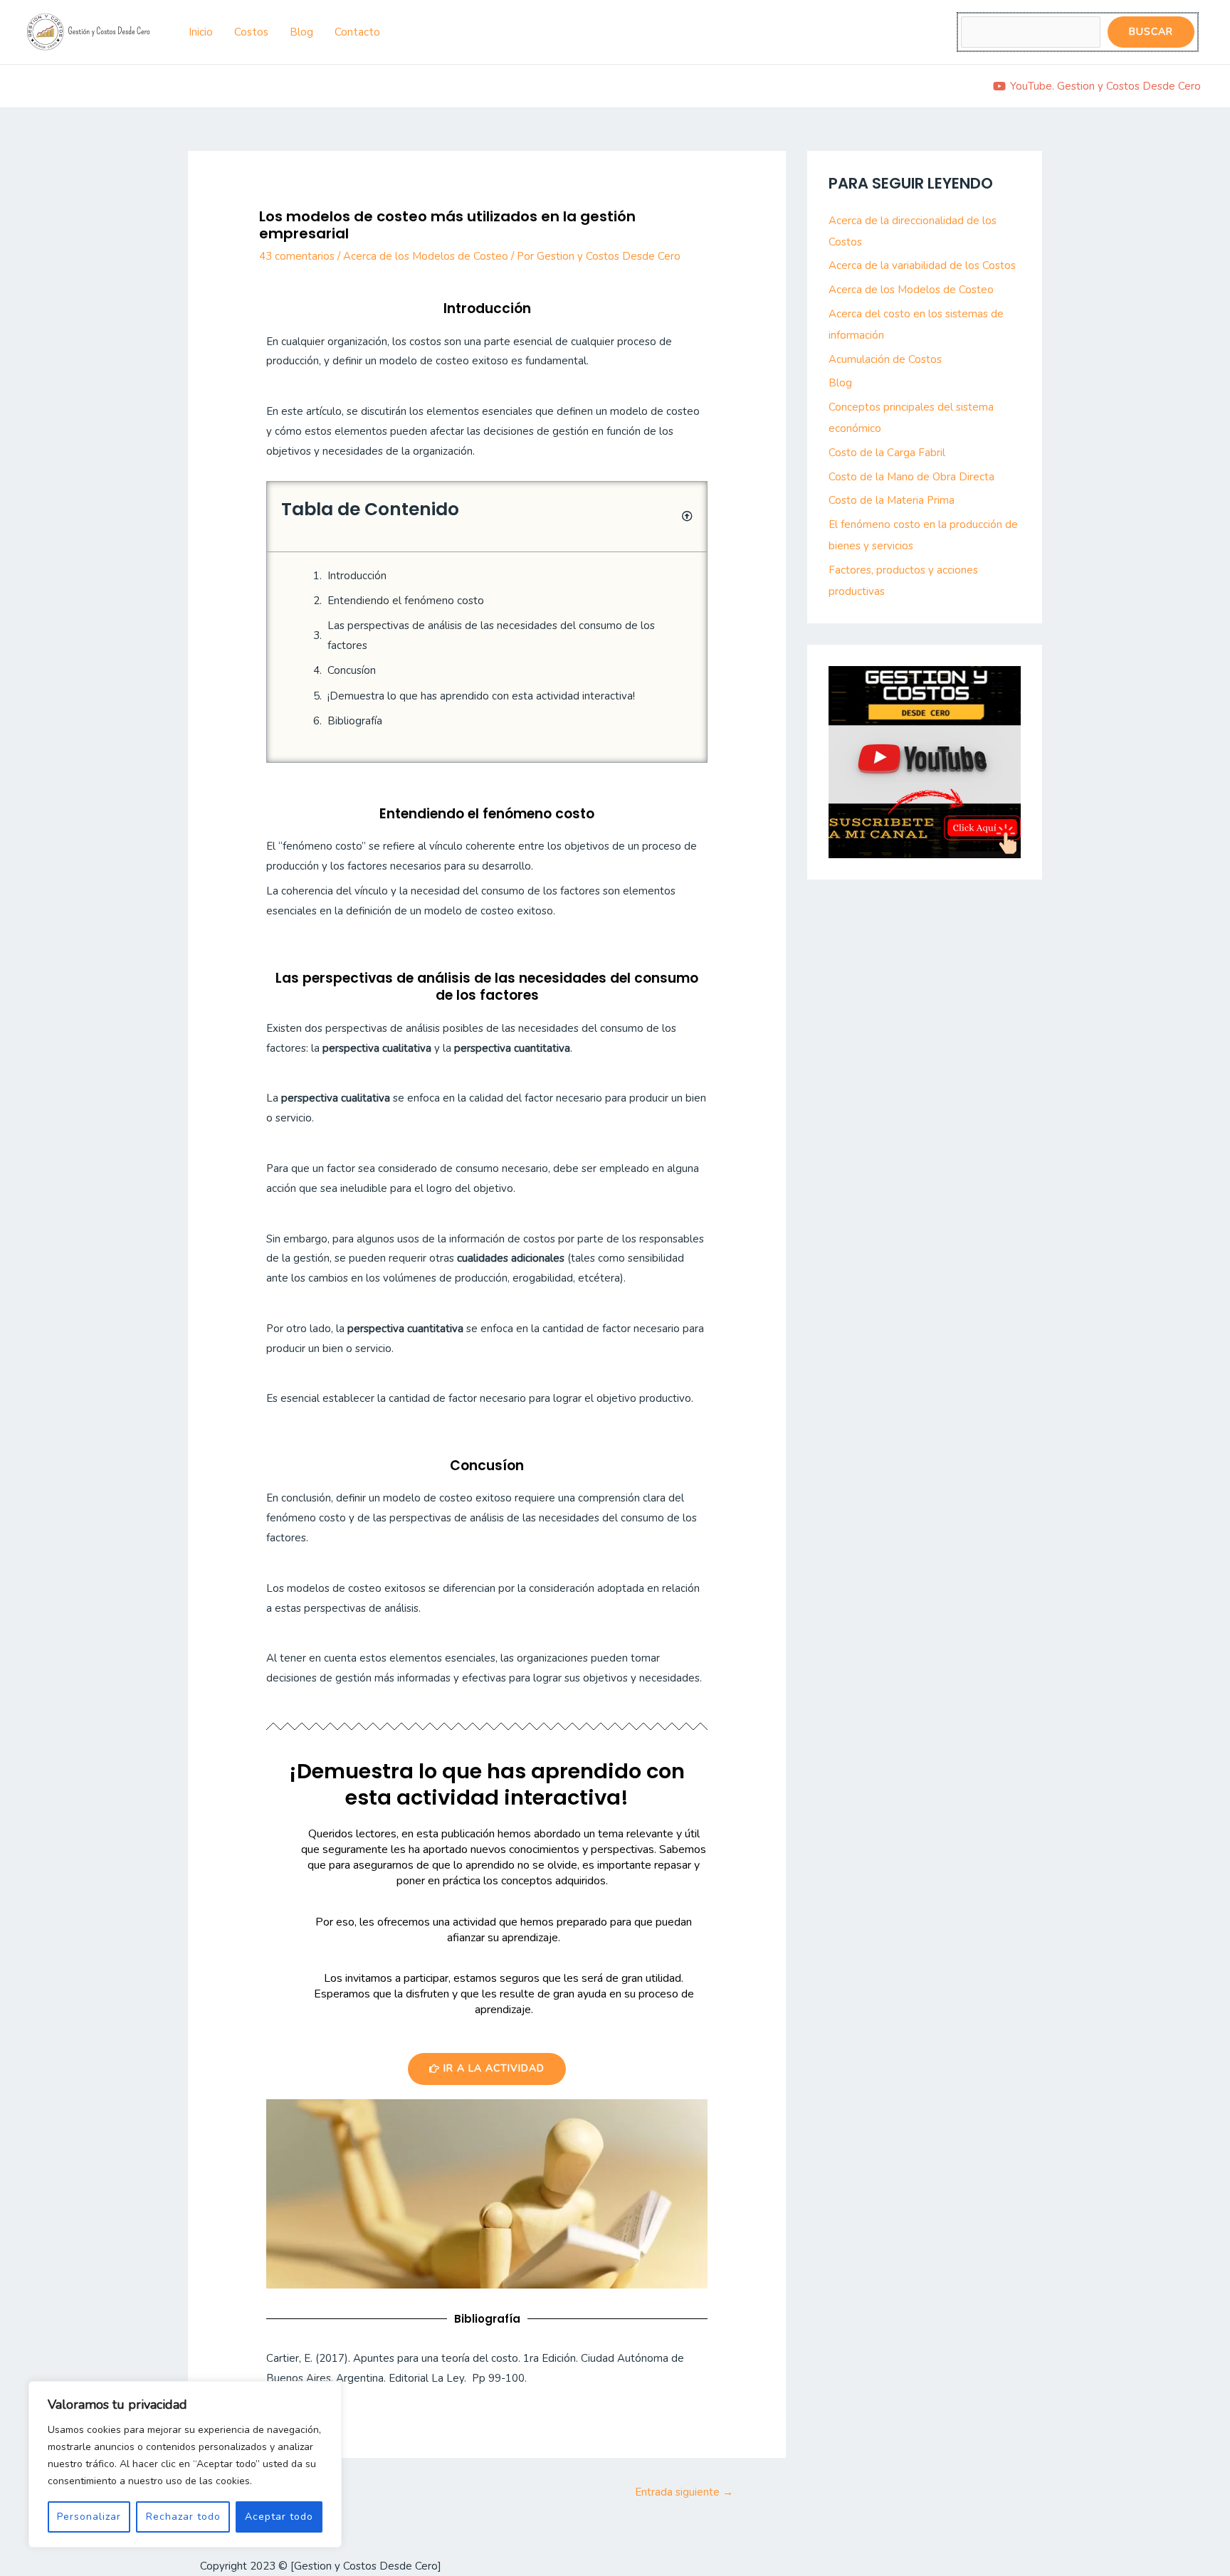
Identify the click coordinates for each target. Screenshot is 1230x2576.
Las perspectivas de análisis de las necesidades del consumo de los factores (491, 635)
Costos (251, 32)
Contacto (357, 32)
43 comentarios (297, 256)
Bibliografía (355, 721)
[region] (185, 2464)
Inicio (201, 32)
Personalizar (89, 2517)
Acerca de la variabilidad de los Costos (922, 265)
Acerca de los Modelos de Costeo (426, 256)
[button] (687, 516)
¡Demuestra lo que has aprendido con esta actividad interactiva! (481, 696)
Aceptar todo (279, 2517)
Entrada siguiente (684, 2492)
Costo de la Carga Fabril (887, 453)
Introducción (357, 576)
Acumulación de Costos (885, 359)
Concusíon (352, 670)
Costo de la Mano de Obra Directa (911, 477)
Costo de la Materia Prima (892, 500)
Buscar (1151, 32)
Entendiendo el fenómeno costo (406, 601)
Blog (301, 32)
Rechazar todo (183, 2517)
